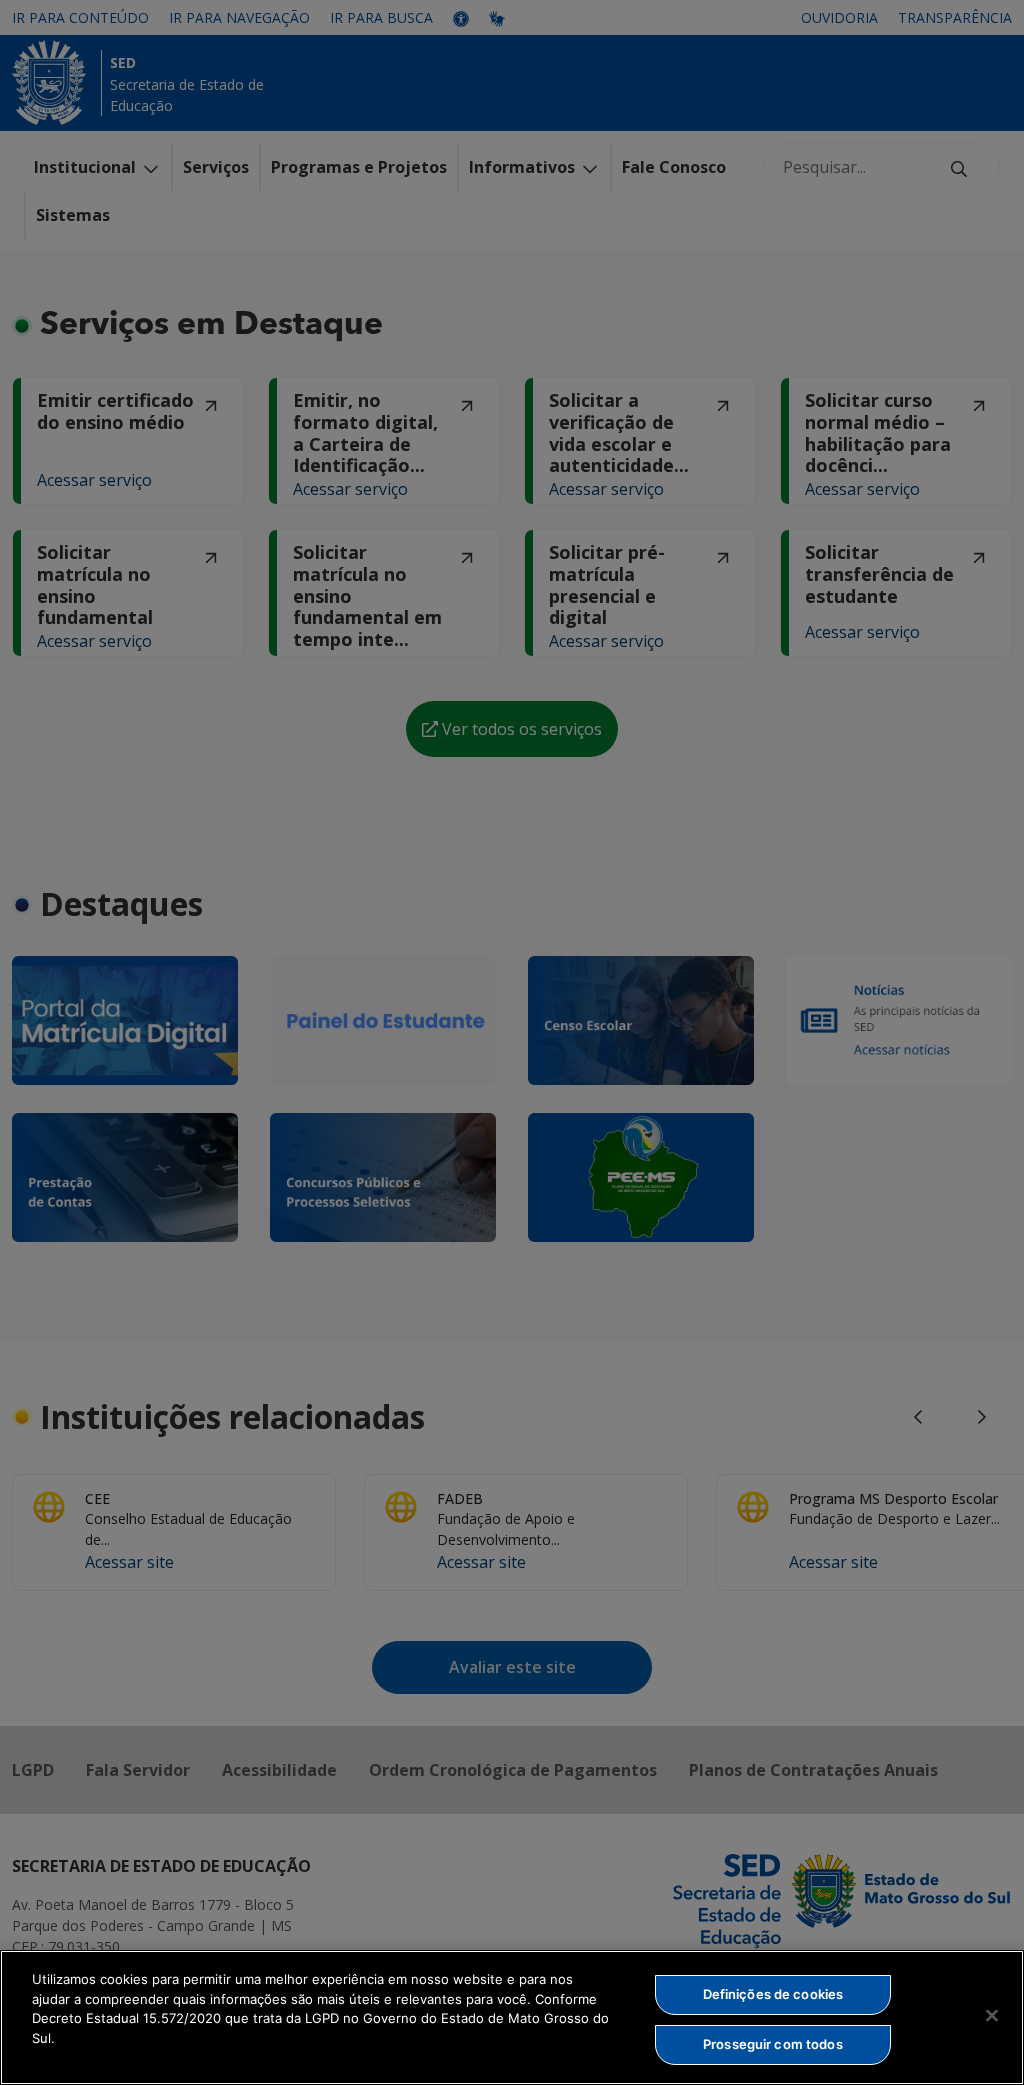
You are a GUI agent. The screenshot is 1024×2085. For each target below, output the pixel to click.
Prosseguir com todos (773, 2044)
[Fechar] (992, 2015)
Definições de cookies (773, 1994)
